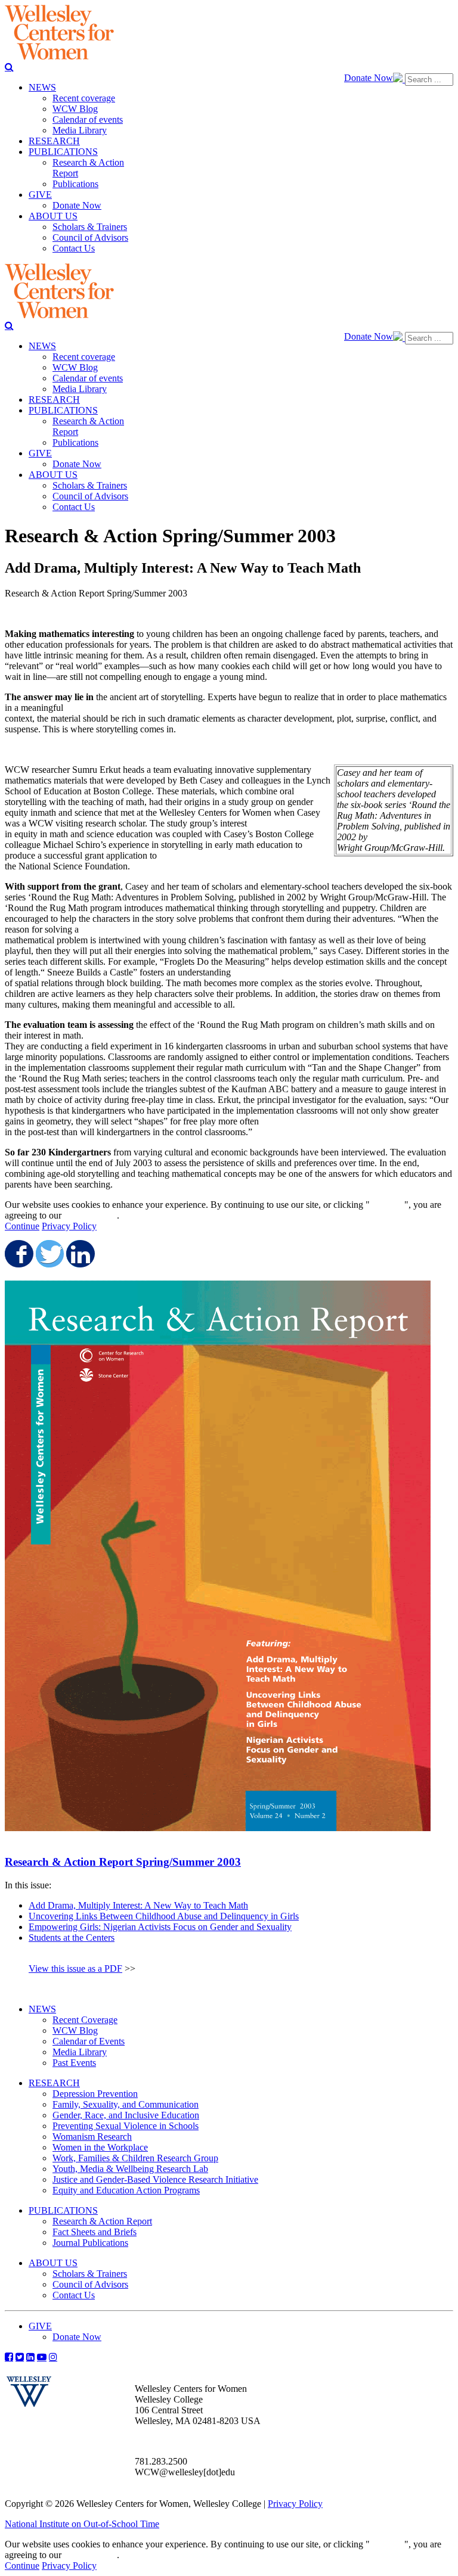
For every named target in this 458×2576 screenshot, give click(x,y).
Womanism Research (92, 2137)
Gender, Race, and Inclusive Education (126, 2115)
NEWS (42, 2009)
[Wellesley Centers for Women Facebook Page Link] (9, 2357)
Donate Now (369, 78)
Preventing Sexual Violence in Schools (126, 2126)
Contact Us (74, 2295)
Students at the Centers (72, 1938)
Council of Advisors (90, 2284)
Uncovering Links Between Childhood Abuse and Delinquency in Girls (164, 1916)
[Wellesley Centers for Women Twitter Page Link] (20, 2357)
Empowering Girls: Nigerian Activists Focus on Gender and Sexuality (160, 1927)
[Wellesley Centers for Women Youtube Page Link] (42, 2357)
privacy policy (90, 1215)
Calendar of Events (89, 2041)
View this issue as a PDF (75, 1968)
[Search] (9, 67)
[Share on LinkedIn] (79, 1254)
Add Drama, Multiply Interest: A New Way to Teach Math (138, 1905)
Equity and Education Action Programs (126, 2190)
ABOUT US (53, 2263)
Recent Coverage (85, 2020)
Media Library (80, 2052)
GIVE (40, 2326)
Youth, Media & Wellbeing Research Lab (130, 2169)
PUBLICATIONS (63, 2210)
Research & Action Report (102, 2221)
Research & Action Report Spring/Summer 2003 (123, 1862)
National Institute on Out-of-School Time (82, 2524)
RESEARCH (54, 2083)
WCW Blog (75, 2030)
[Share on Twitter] (49, 1254)
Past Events (74, 2063)
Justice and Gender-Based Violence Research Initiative (155, 2179)
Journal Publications (90, 2243)
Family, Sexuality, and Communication (126, 2104)
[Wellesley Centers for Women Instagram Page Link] (53, 2357)
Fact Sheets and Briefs (95, 2232)
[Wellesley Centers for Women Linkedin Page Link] (30, 2357)
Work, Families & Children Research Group (135, 2158)
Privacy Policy (69, 1226)
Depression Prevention (95, 2094)
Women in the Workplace (100, 2147)
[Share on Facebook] (18, 1254)
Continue (387, 1205)
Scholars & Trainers (90, 2274)
